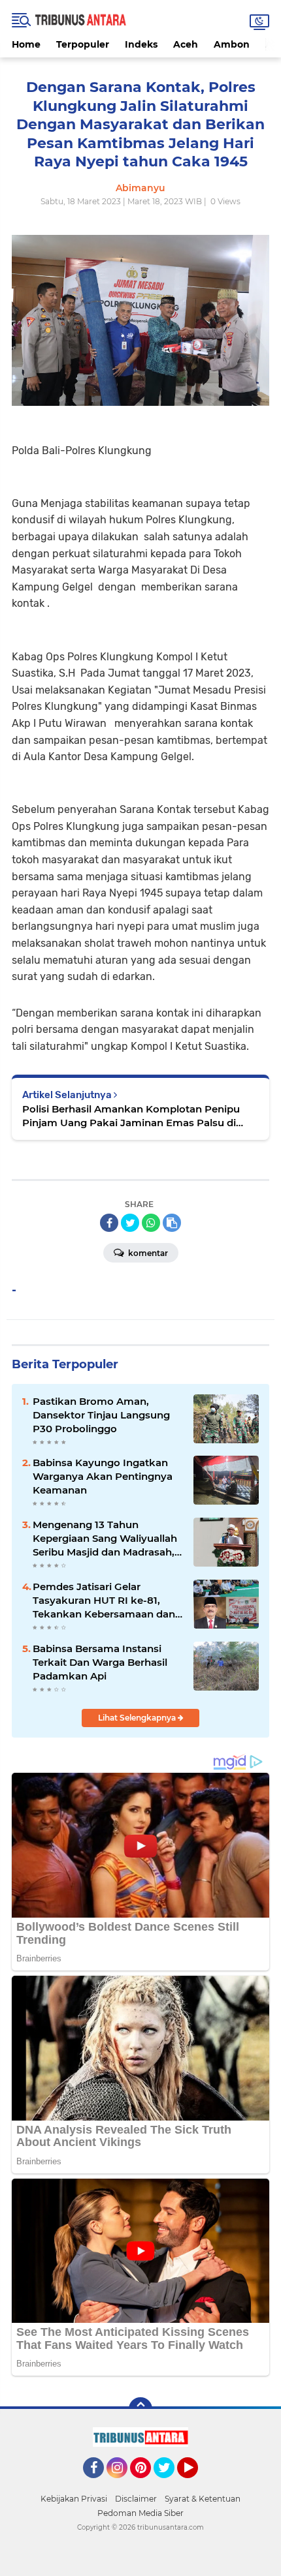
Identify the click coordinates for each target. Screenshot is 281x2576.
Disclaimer (136, 2499)
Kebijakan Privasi (74, 2499)
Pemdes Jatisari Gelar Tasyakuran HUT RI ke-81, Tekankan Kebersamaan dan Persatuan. (104, 1601)
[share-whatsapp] (151, 1223)
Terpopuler (83, 44)
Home (26, 44)
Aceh (186, 44)
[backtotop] (140, 2409)
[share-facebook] (109, 1223)
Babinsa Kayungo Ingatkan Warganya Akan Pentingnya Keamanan (103, 1476)
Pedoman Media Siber (140, 2513)
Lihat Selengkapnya (138, 1718)
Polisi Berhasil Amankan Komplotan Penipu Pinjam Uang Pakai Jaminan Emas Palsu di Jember (131, 1116)
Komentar (147, 1253)
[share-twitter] (130, 1223)
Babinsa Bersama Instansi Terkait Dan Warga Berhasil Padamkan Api (100, 1662)
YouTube (196, 2484)
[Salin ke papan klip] (172, 1223)
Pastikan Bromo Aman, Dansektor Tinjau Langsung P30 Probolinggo (101, 1415)
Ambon (232, 44)
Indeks (141, 44)
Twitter (170, 2484)
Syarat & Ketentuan (203, 2499)
